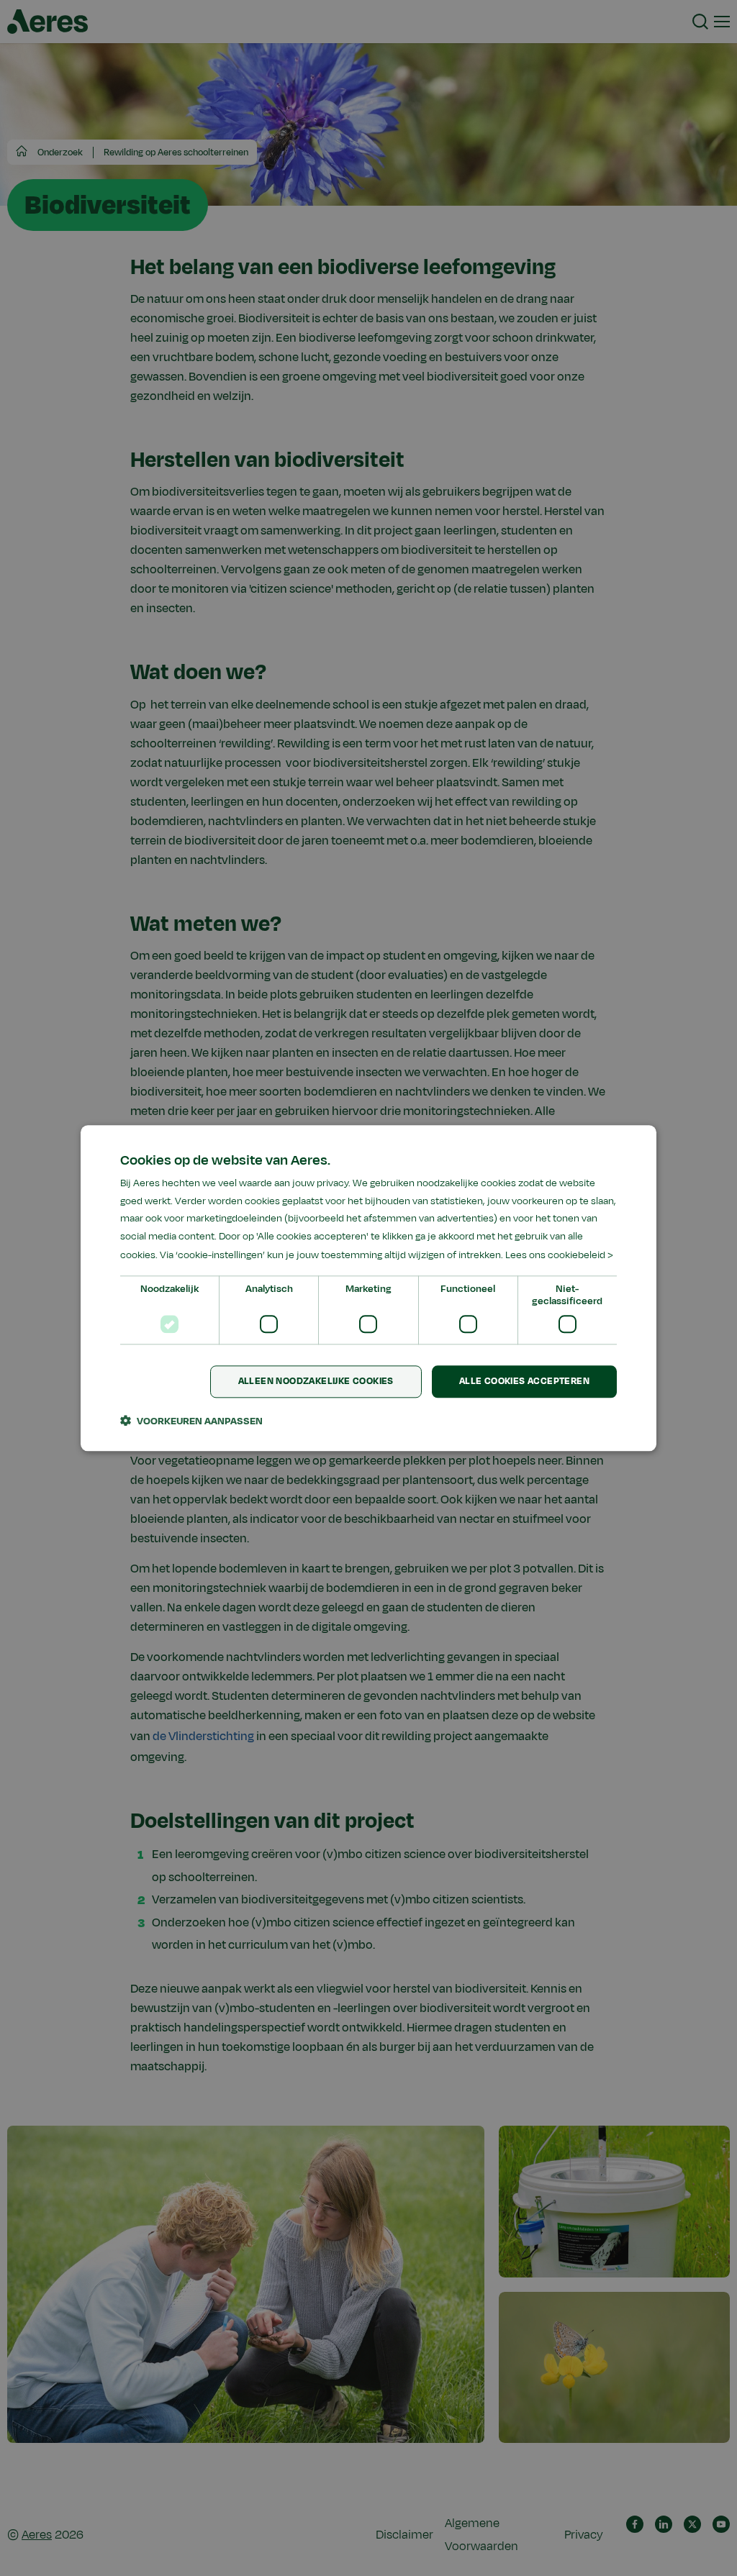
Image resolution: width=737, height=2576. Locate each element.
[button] (191, 1421)
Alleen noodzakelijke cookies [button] (316, 1381)
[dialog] (368, 1288)
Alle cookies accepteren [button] (524, 1381)
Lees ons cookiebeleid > (559, 1255)
